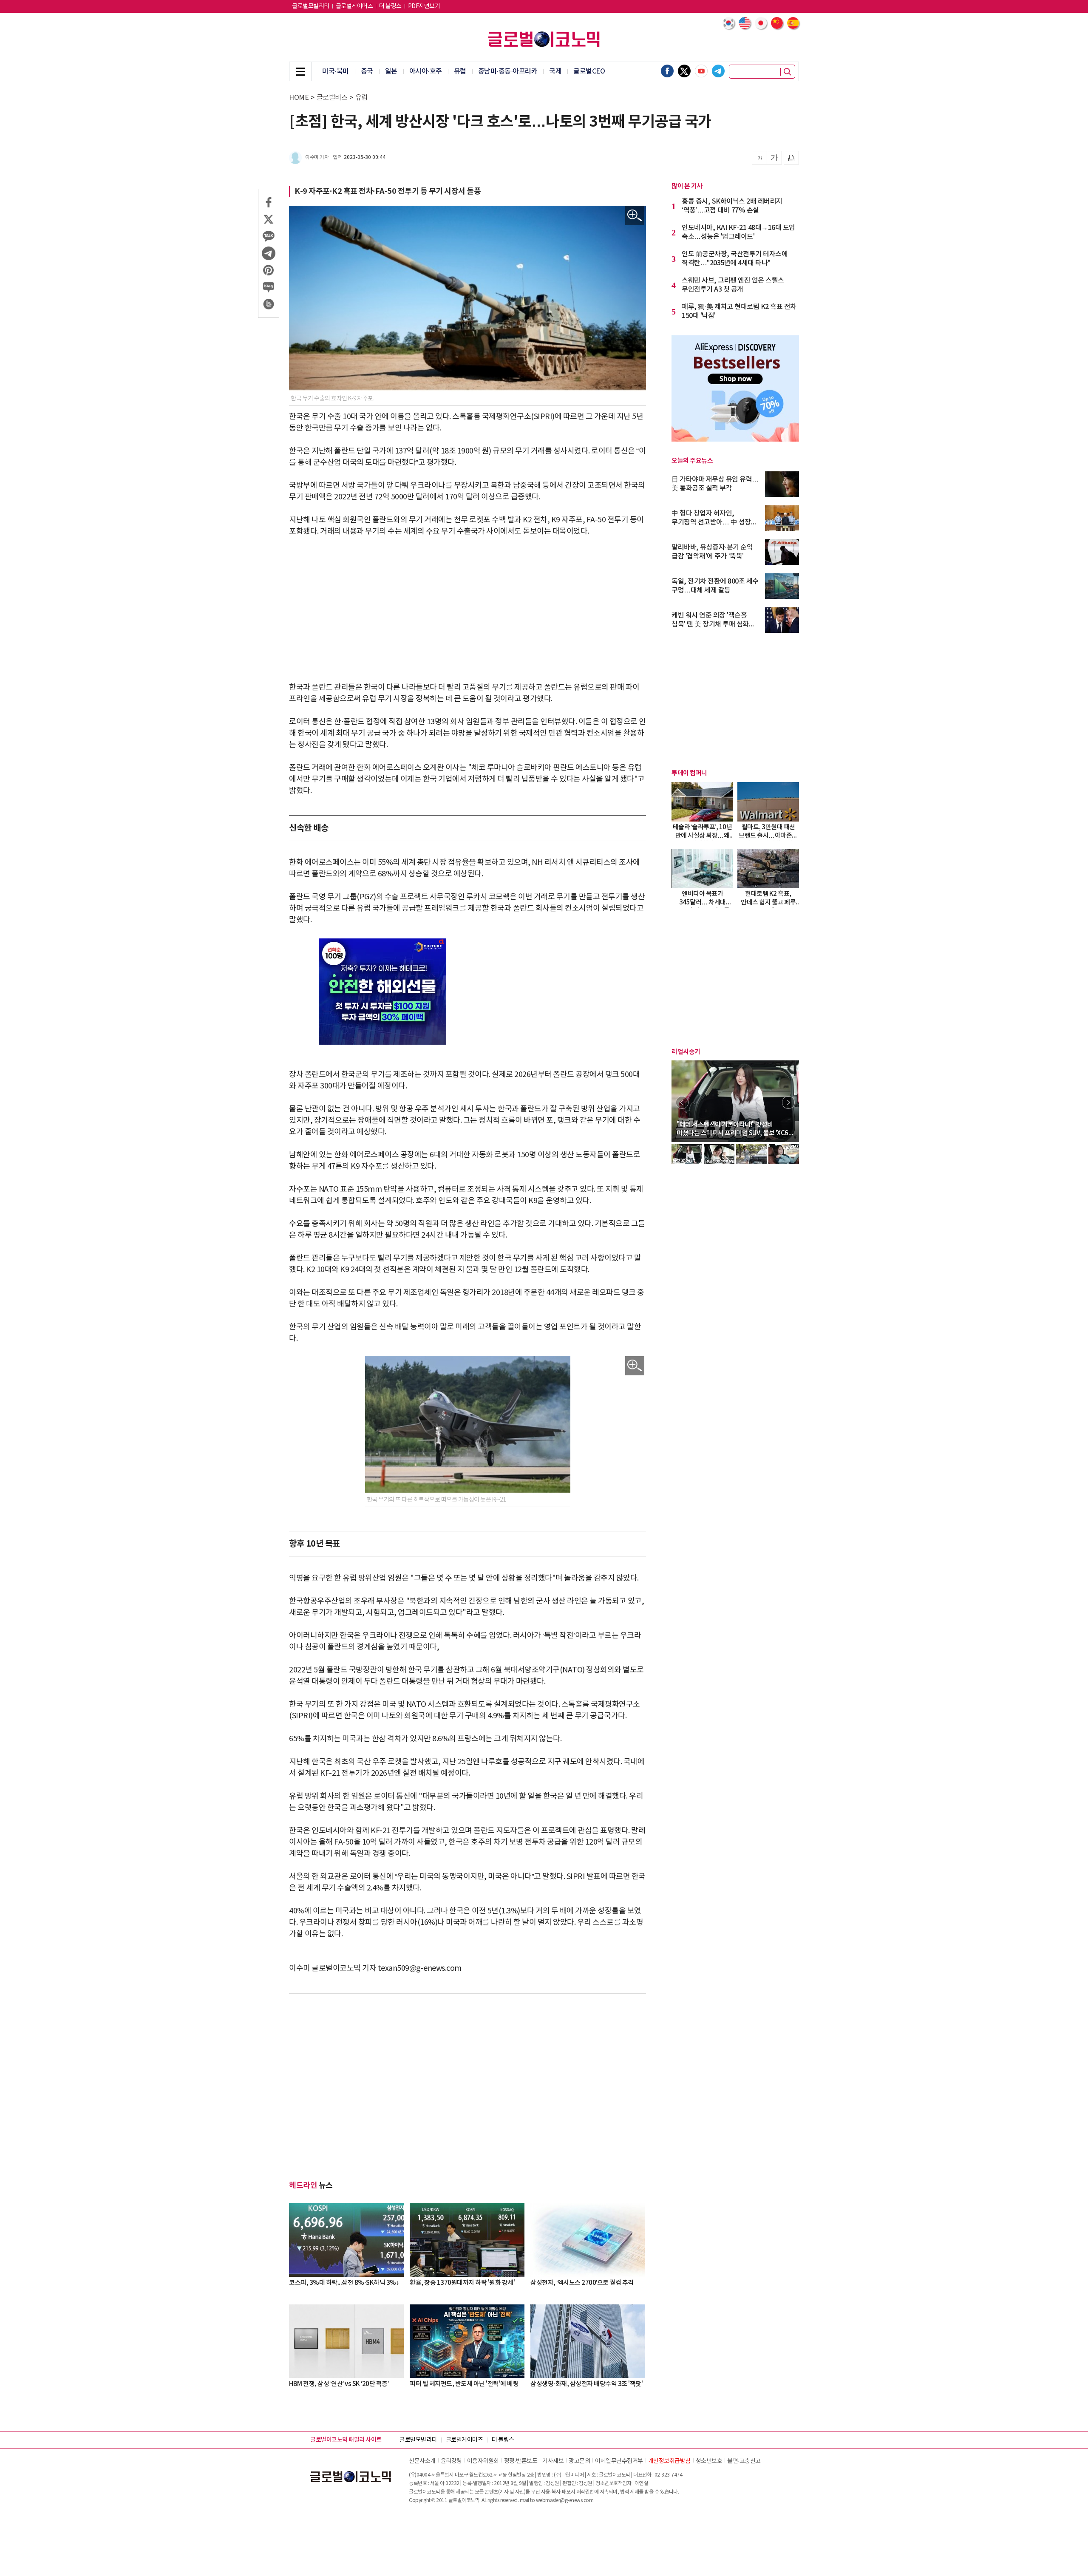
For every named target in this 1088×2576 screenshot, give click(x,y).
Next (788, 1102)
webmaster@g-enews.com (565, 2501)
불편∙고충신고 (744, 2461)
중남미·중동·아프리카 (508, 71)
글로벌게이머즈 (354, 6)
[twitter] (684, 71)
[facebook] (667, 71)
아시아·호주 (426, 71)
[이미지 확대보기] (635, 216)
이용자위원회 (483, 2461)
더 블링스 (390, 6)
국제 (555, 71)
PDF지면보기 (424, 6)
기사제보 (553, 2461)
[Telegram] (718, 71)
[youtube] (701, 71)
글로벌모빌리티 (311, 6)
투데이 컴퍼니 (689, 773)
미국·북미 (336, 71)
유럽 (460, 71)
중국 (367, 71)
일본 (391, 71)
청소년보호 (709, 2461)
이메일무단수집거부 (619, 2461)
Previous (682, 1102)
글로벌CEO (589, 71)
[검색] (788, 72)
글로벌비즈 (332, 98)
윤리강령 (451, 2461)
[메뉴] (300, 71)
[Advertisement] (467, 609)
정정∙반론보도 (521, 2461)
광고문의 (579, 2461)
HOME (299, 98)
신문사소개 (422, 2461)
